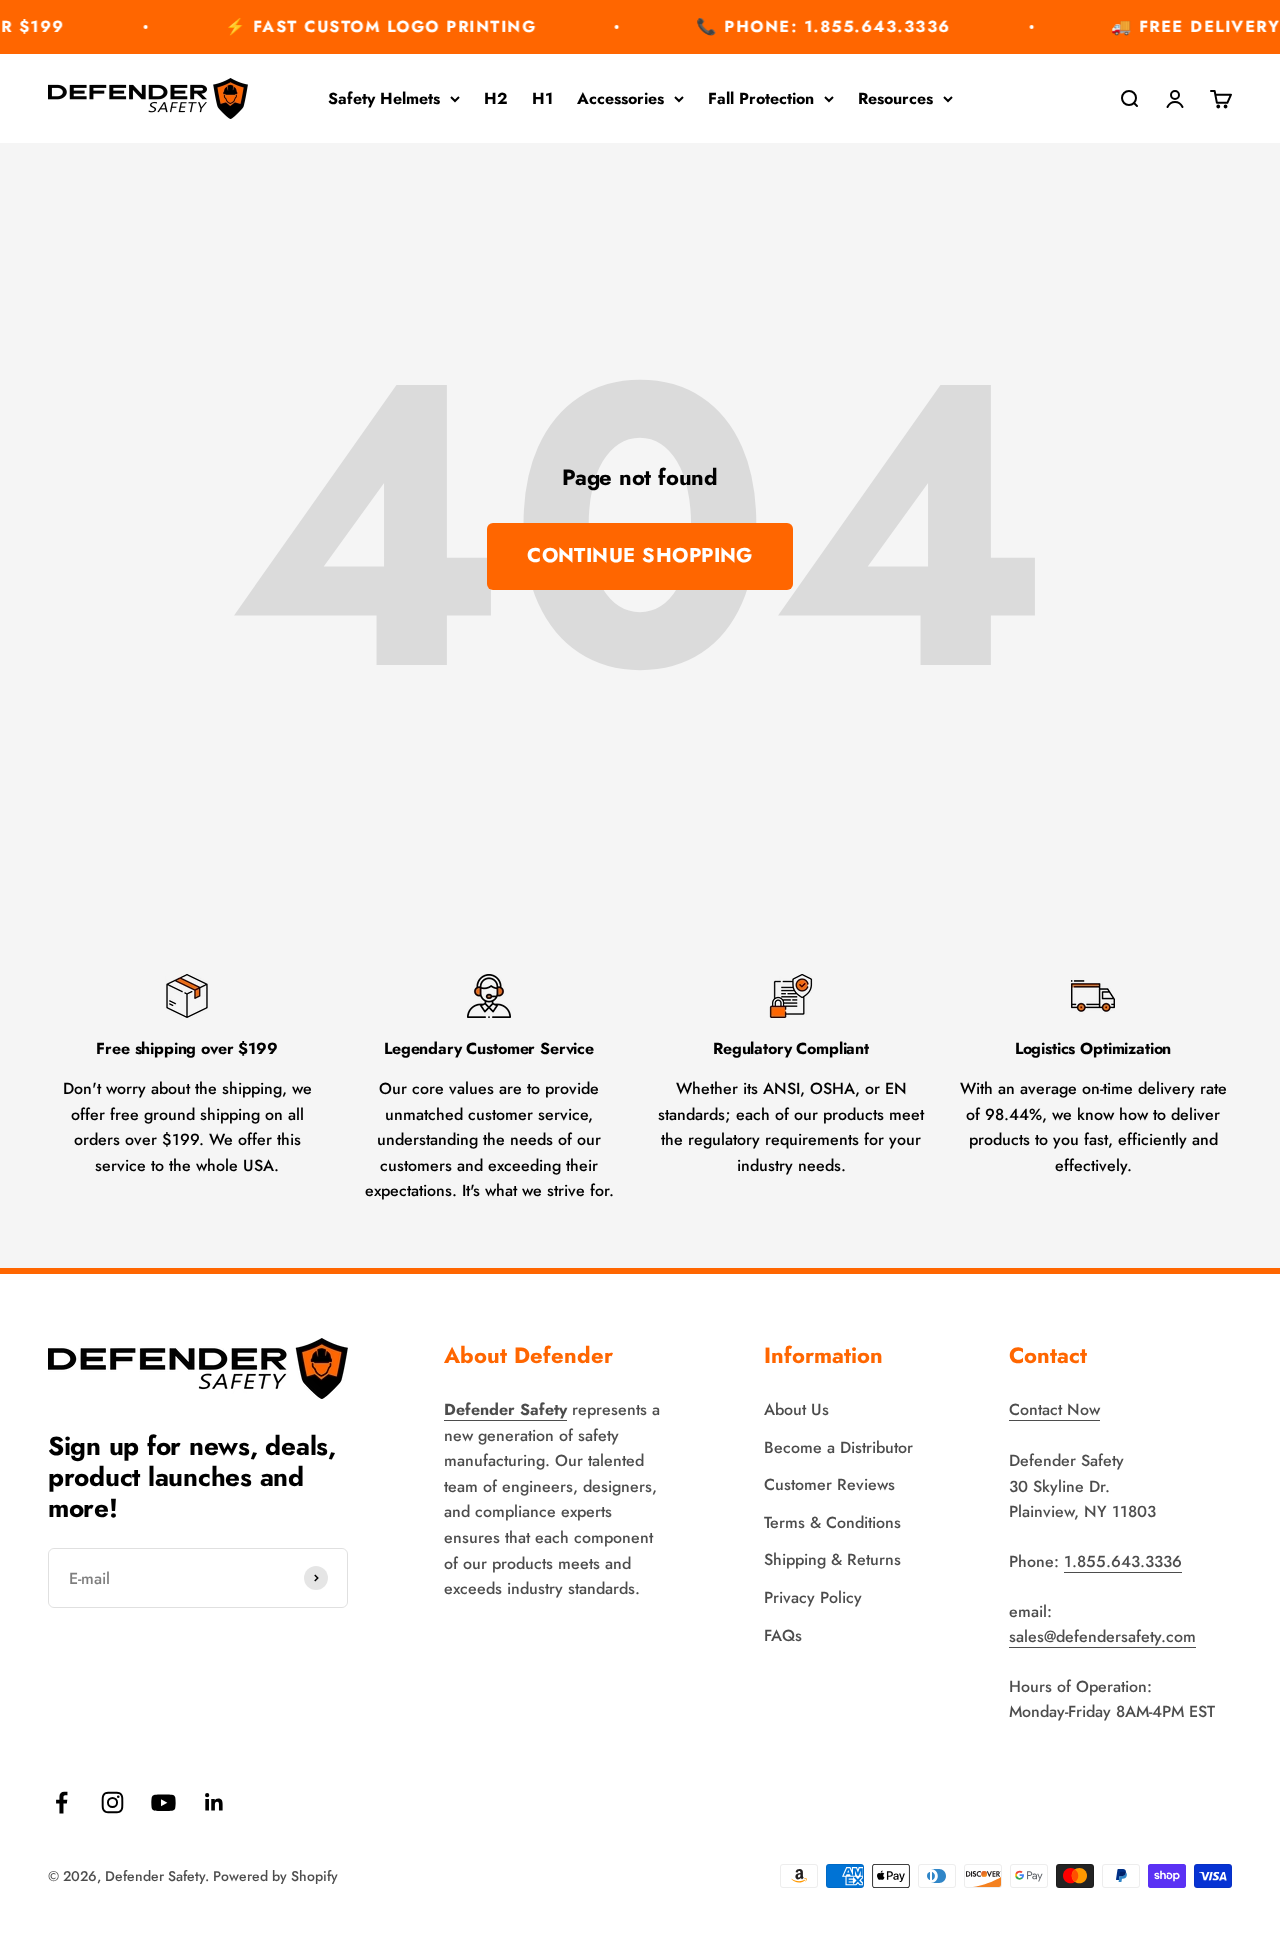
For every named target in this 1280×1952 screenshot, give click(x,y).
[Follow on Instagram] (112, 1802)
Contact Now (1054, 1409)
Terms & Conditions (832, 1522)
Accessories (620, 98)
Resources (895, 98)
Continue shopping (640, 555)
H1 (542, 98)
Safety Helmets (384, 98)
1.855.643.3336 (1123, 1561)
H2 (496, 98)
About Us (796, 1409)
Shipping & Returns (832, 1559)
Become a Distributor (838, 1447)
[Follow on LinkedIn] (214, 1802)
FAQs (783, 1635)
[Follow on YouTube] (163, 1802)
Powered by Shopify (275, 1876)
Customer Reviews (829, 1484)
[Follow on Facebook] (61, 1802)
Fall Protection (761, 98)
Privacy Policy (813, 1597)
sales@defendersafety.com (1102, 1636)
